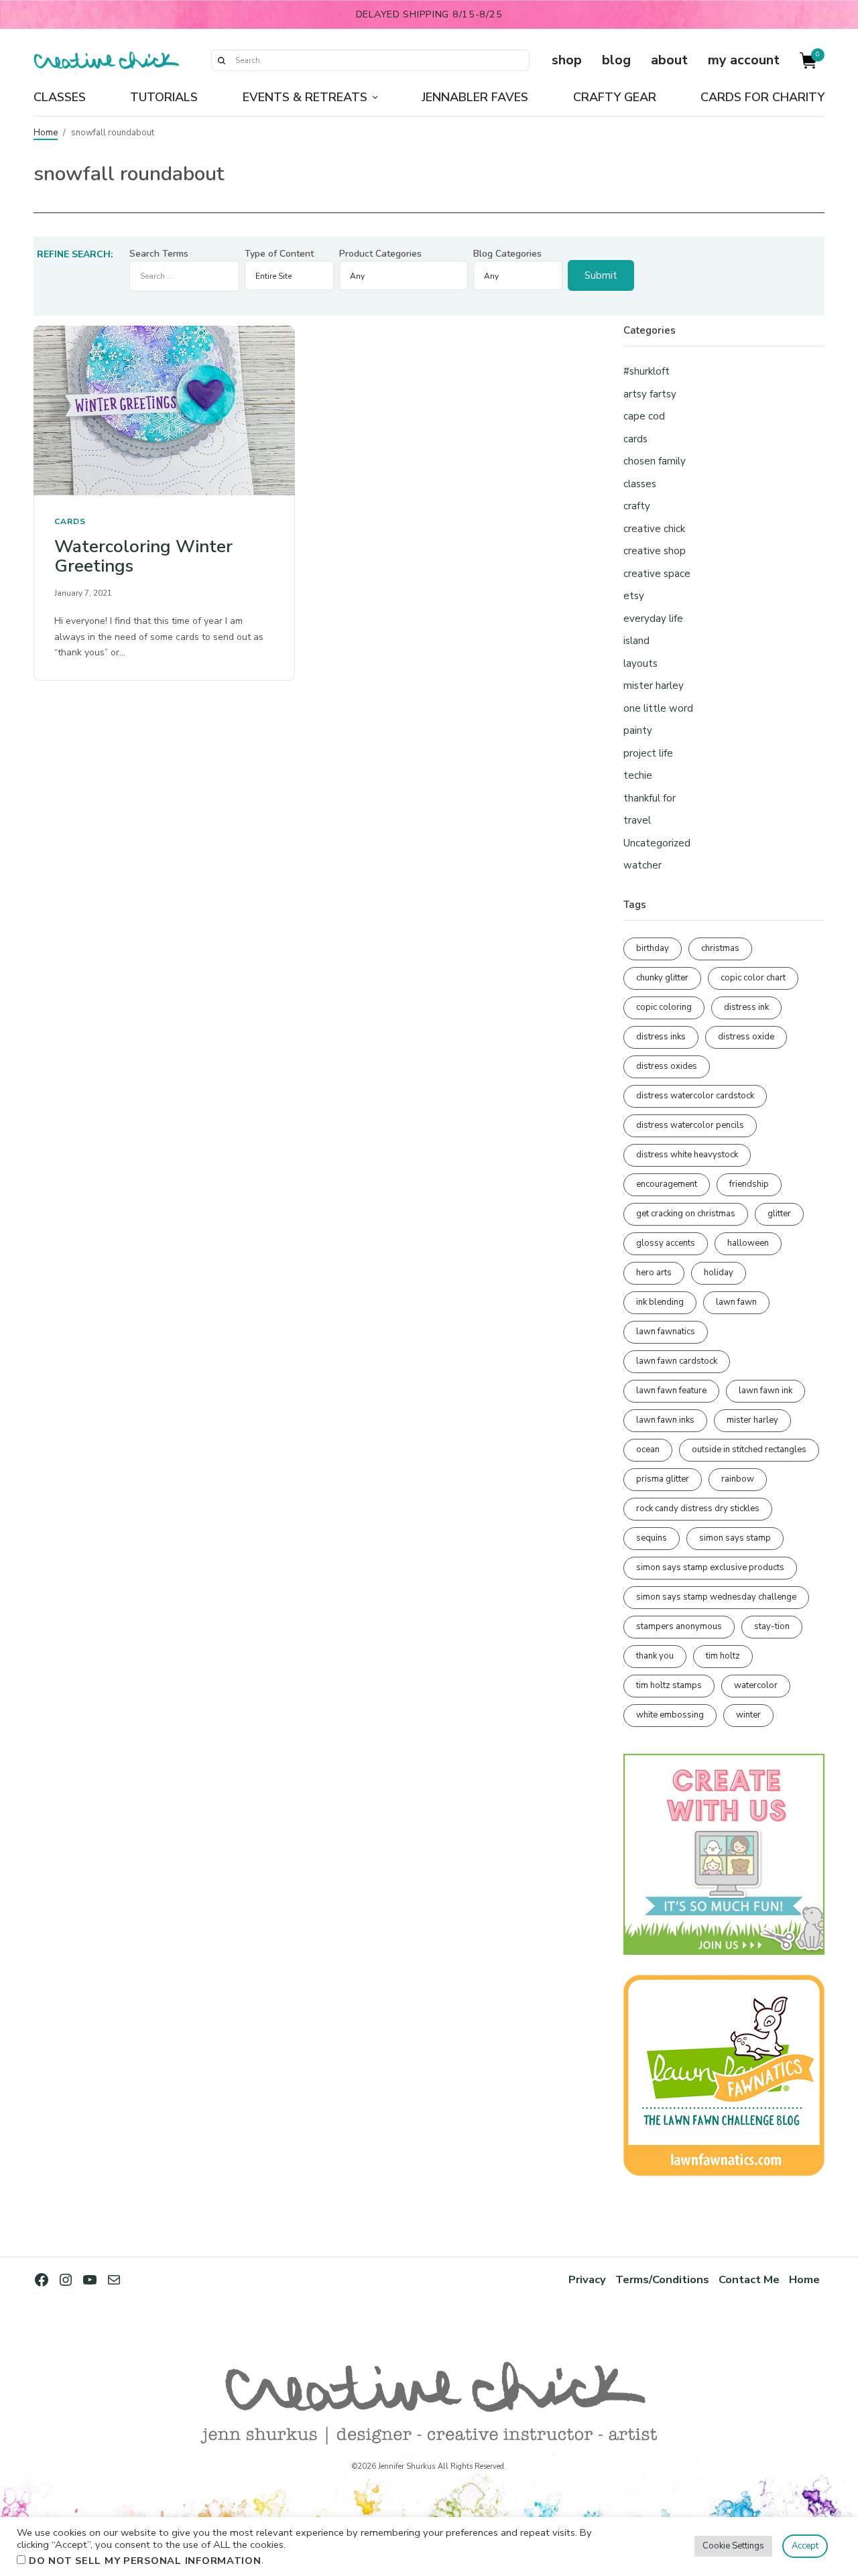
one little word (658, 708)
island (636, 641)
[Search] (221, 60)
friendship (749, 1184)
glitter (779, 1214)
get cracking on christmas (686, 1214)
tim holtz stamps (669, 1685)
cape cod (644, 416)
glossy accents (666, 1243)
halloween (748, 1243)
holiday (719, 1273)
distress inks (661, 1037)
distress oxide (746, 1037)
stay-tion (772, 1626)
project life (648, 753)
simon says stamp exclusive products (710, 1567)
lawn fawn (736, 1302)
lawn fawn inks (665, 1420)
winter (748, 1715)
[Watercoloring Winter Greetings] (164, 410)
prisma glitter (663, 1479)
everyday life (653, 619)
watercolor (756, 1685)
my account (744, 60)
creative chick (654, 529)
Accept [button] (805, 2546)
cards (70, 521)
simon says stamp (735, 1538)
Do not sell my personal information (145, 2561)
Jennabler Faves (475, 97)
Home (46, 133)
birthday (653, 948)
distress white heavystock (687, 1155)
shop (567, 60)
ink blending (660, 1302)
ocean (648, 1450)
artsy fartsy (650, 394)
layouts (640, 663)
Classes (60, 97)
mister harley (654, 686)
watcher (642, 865)
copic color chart (753, 978)
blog (616, 60)
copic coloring (664, 1007)
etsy (634, 596)
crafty (637, 506)
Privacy (587, 2279)
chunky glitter (662, 978)
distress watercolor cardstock (695, 1096)
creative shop (655, 551)
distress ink (746, 1007)
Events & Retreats (305, 97)
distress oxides (667, 1066)
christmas (720, 948)
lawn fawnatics (666, 1332)
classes (640, 484)
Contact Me (749, 2279)
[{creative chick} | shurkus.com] (106, 60)
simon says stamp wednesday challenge (716, 1597)
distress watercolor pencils (690, 1125)
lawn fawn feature (671, 1391)
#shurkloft (647, 371)
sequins (652, 1538)
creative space (657, 574)
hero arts (654, 1273)
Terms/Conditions (662, 2279)
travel (637, 820)
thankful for (650, 798)
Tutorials (164, 97)
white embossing (670, 1715)
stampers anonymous (679, 1626)
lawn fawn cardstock (677, 1361)
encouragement (667, 1184)
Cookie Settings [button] (733, 2546)
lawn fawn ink (765, 1391)
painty (638, 730)
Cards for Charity (762, 97)
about (669, 60)
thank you (655, 1656)
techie (638, 775)
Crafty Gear (615, 97)
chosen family (655, 461)
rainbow (738, 1479)
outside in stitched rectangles (749, 1450)
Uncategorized (657, 843)
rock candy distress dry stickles (698, 1508)
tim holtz (723, 1656)
